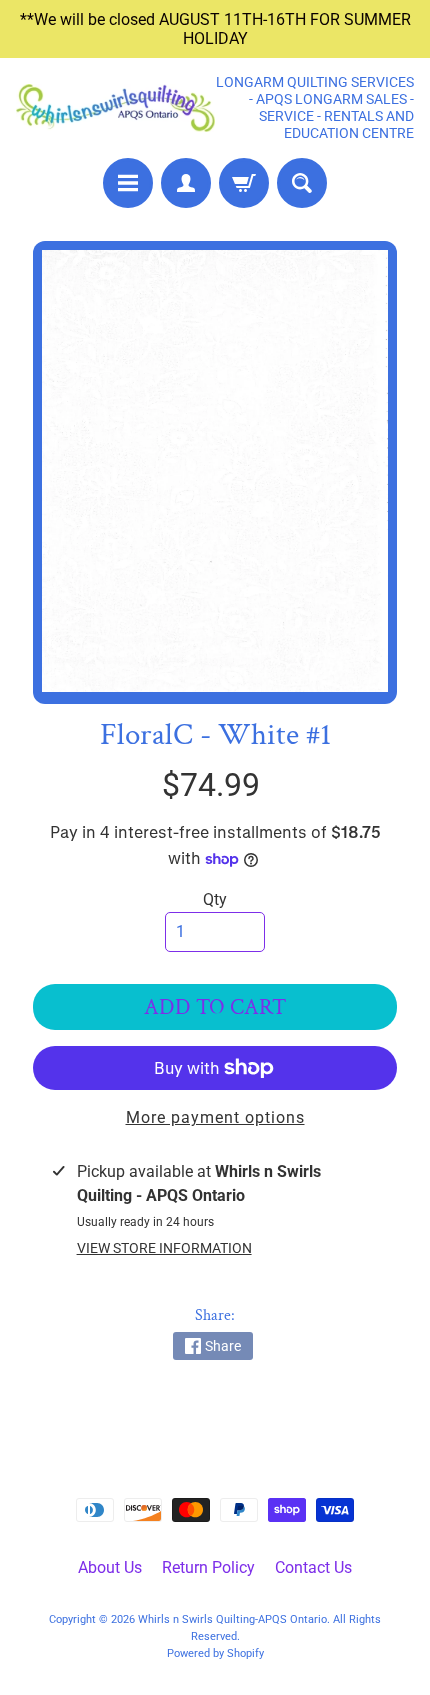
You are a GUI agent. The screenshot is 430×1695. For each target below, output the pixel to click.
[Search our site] (302, 183)
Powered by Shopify (215, 1653)
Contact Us (313, 1567)
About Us (110, 1567)
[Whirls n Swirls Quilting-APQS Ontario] (115, 108)
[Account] (186, 183)
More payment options (215, 1117)
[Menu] (128, 183)
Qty (215, 899)
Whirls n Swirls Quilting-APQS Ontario (232, 1619)
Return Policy (208, 1567)
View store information (164, 1248)
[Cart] (244, 183)
